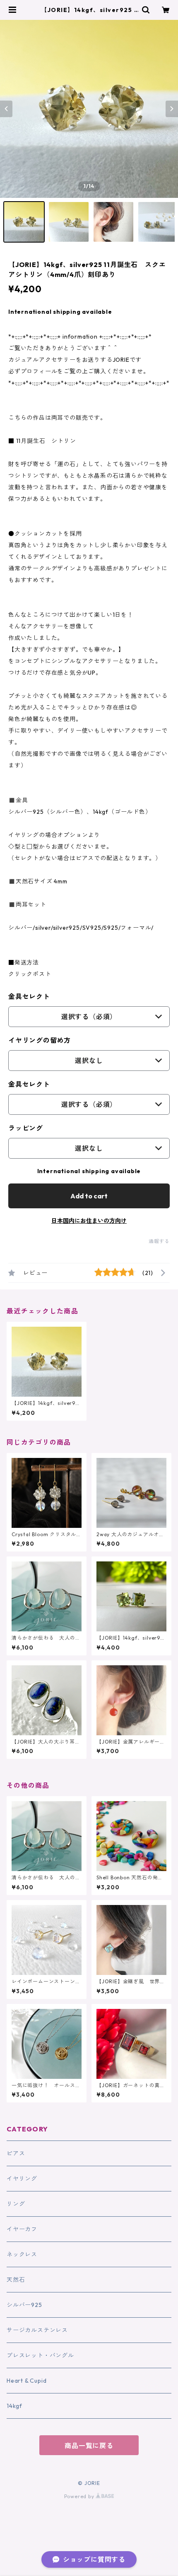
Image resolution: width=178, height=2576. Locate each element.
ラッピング (26, 1128)
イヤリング (22, 2179)
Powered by (80, 2496)
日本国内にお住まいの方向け (89, 1221)
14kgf (14, 2406)
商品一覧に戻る (89, 2446)
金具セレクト (29, 996)
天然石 (16, 2280)
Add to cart (89, 1196)
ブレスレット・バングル (40, 2355)
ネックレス (22, 2254)
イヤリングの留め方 (40, 1040)
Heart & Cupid (26, 2381)
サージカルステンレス (37, 2330)
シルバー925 (24, 2305)
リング (16, 2204)
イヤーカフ (22, 2229)
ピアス (16, 2153)
